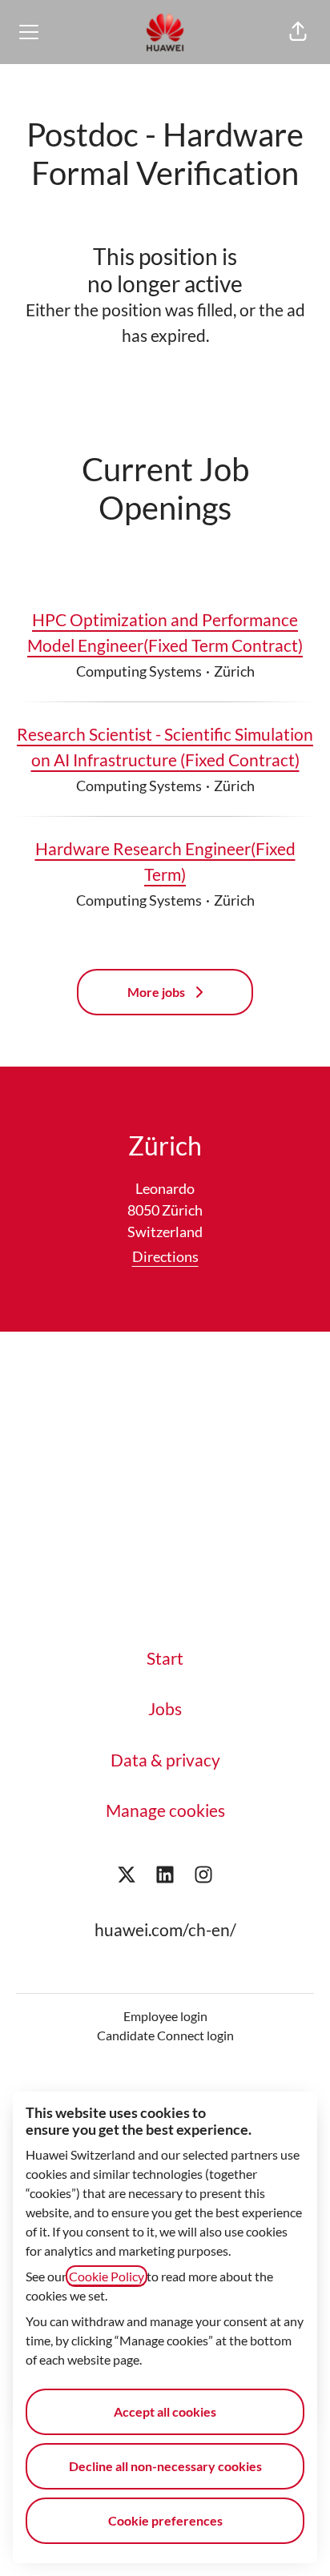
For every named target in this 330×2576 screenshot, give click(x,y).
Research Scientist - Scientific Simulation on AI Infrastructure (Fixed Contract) (165, 747)
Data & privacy (165, 1760)
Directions (165, 1256)
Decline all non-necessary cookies (165, 2466)
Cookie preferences (165, 2520)
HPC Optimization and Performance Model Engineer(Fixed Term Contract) (165, 632)
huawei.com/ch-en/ (165, 1929)
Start (165, 1658)
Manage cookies (165, 1810)
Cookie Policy (107, 2276)
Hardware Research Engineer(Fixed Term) (165, 861)
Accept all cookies (165, 2411)
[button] (298, 32)
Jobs (165, 1708)
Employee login (165, 2016)
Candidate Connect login (165, 2035)
